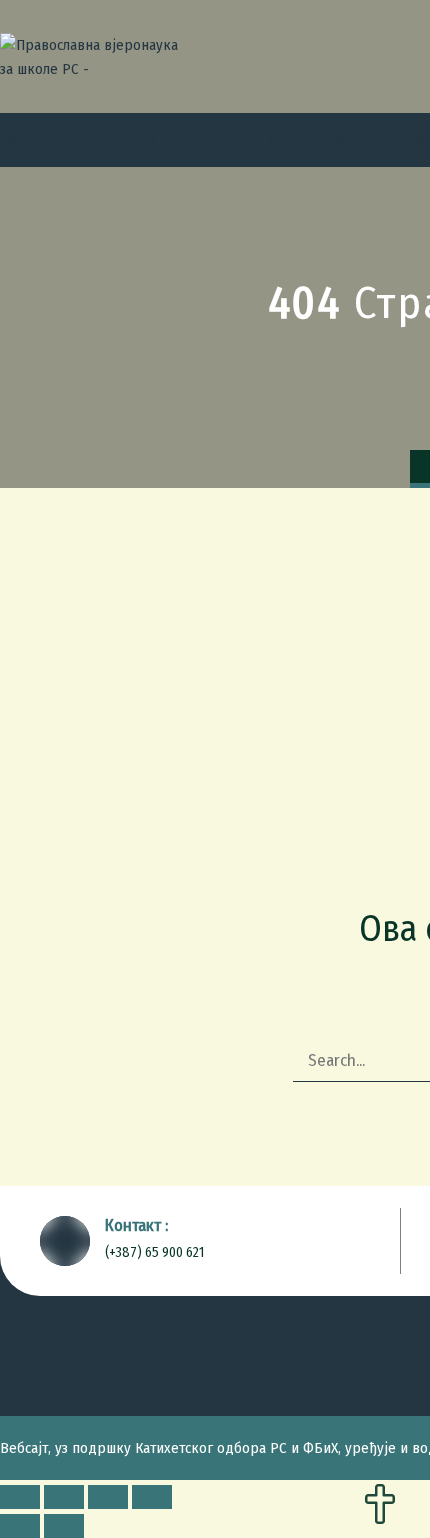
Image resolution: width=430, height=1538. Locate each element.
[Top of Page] (380, 1506)
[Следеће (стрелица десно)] (64, 1526)
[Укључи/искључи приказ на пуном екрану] (108, 1497)
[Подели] (64, 1497)
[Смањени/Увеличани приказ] (152, 1497)
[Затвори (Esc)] (20, 1497)
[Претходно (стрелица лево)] (20, 1526)
